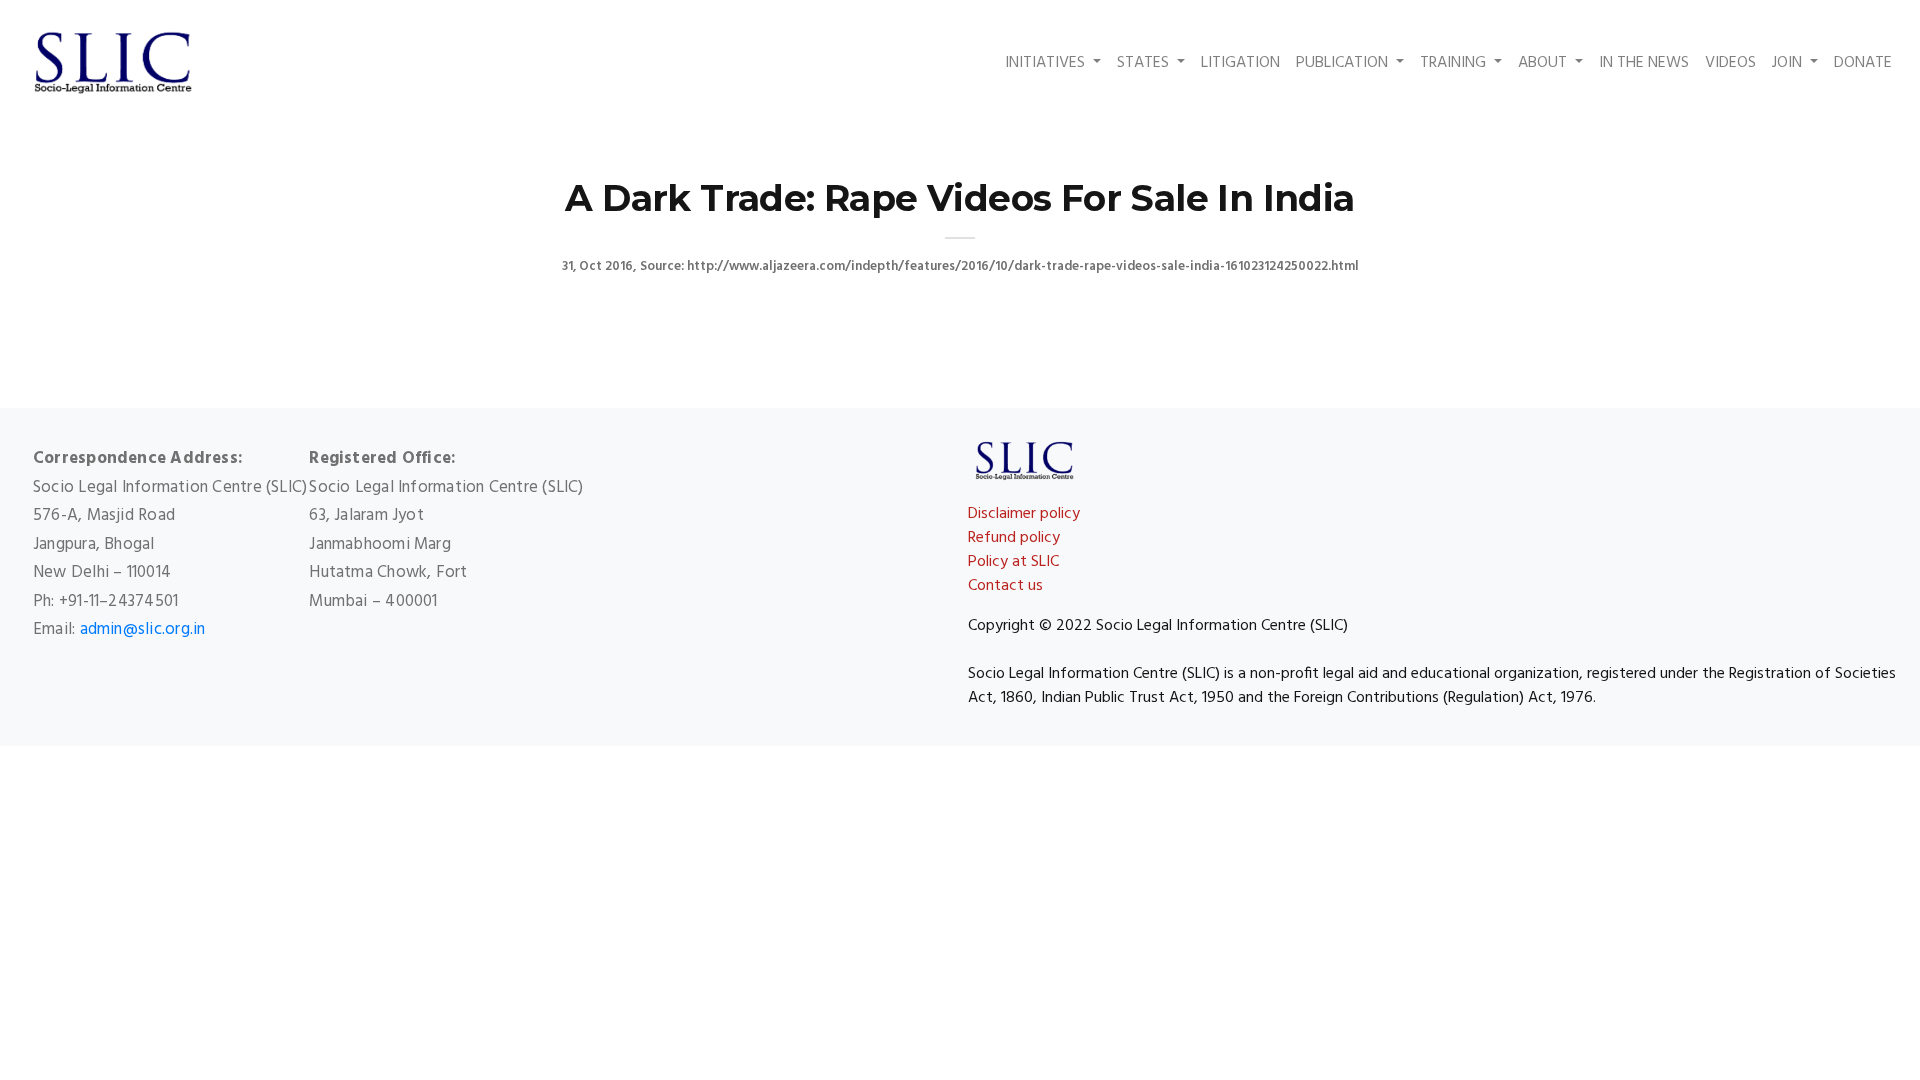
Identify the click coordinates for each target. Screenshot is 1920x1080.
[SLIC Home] (113, 63)
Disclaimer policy (1024, 514)
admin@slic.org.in (143, 629)
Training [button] (1455, 63)
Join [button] (1789, 63)
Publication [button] (1344, 63)
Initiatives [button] (1047, 63)
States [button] (1145, 63)
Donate (1865, 63)
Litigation (1240, 63)
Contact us (1005, 586)
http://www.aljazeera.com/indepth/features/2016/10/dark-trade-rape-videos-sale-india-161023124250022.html (1023, 266)
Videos (1730, 63)
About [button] (1544, 63)
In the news (1644, 63)
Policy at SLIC (1013, 562)
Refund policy (1014, 538)
